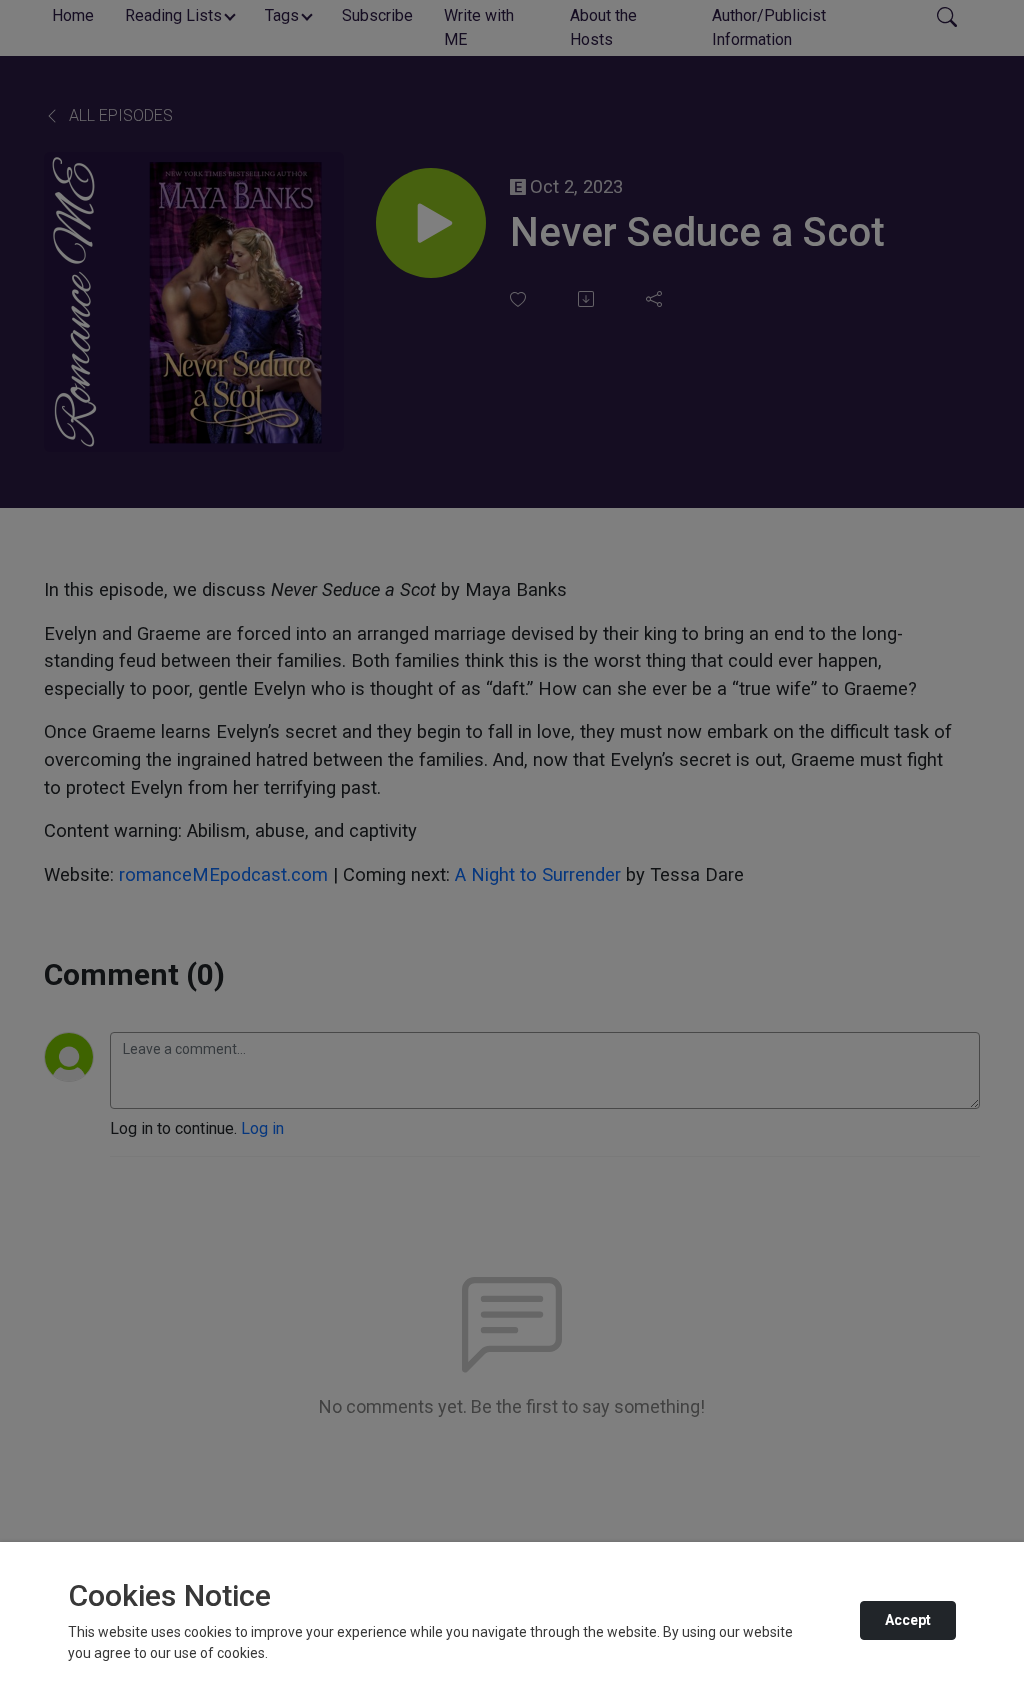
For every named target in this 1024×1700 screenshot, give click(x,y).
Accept (908, 1620)
